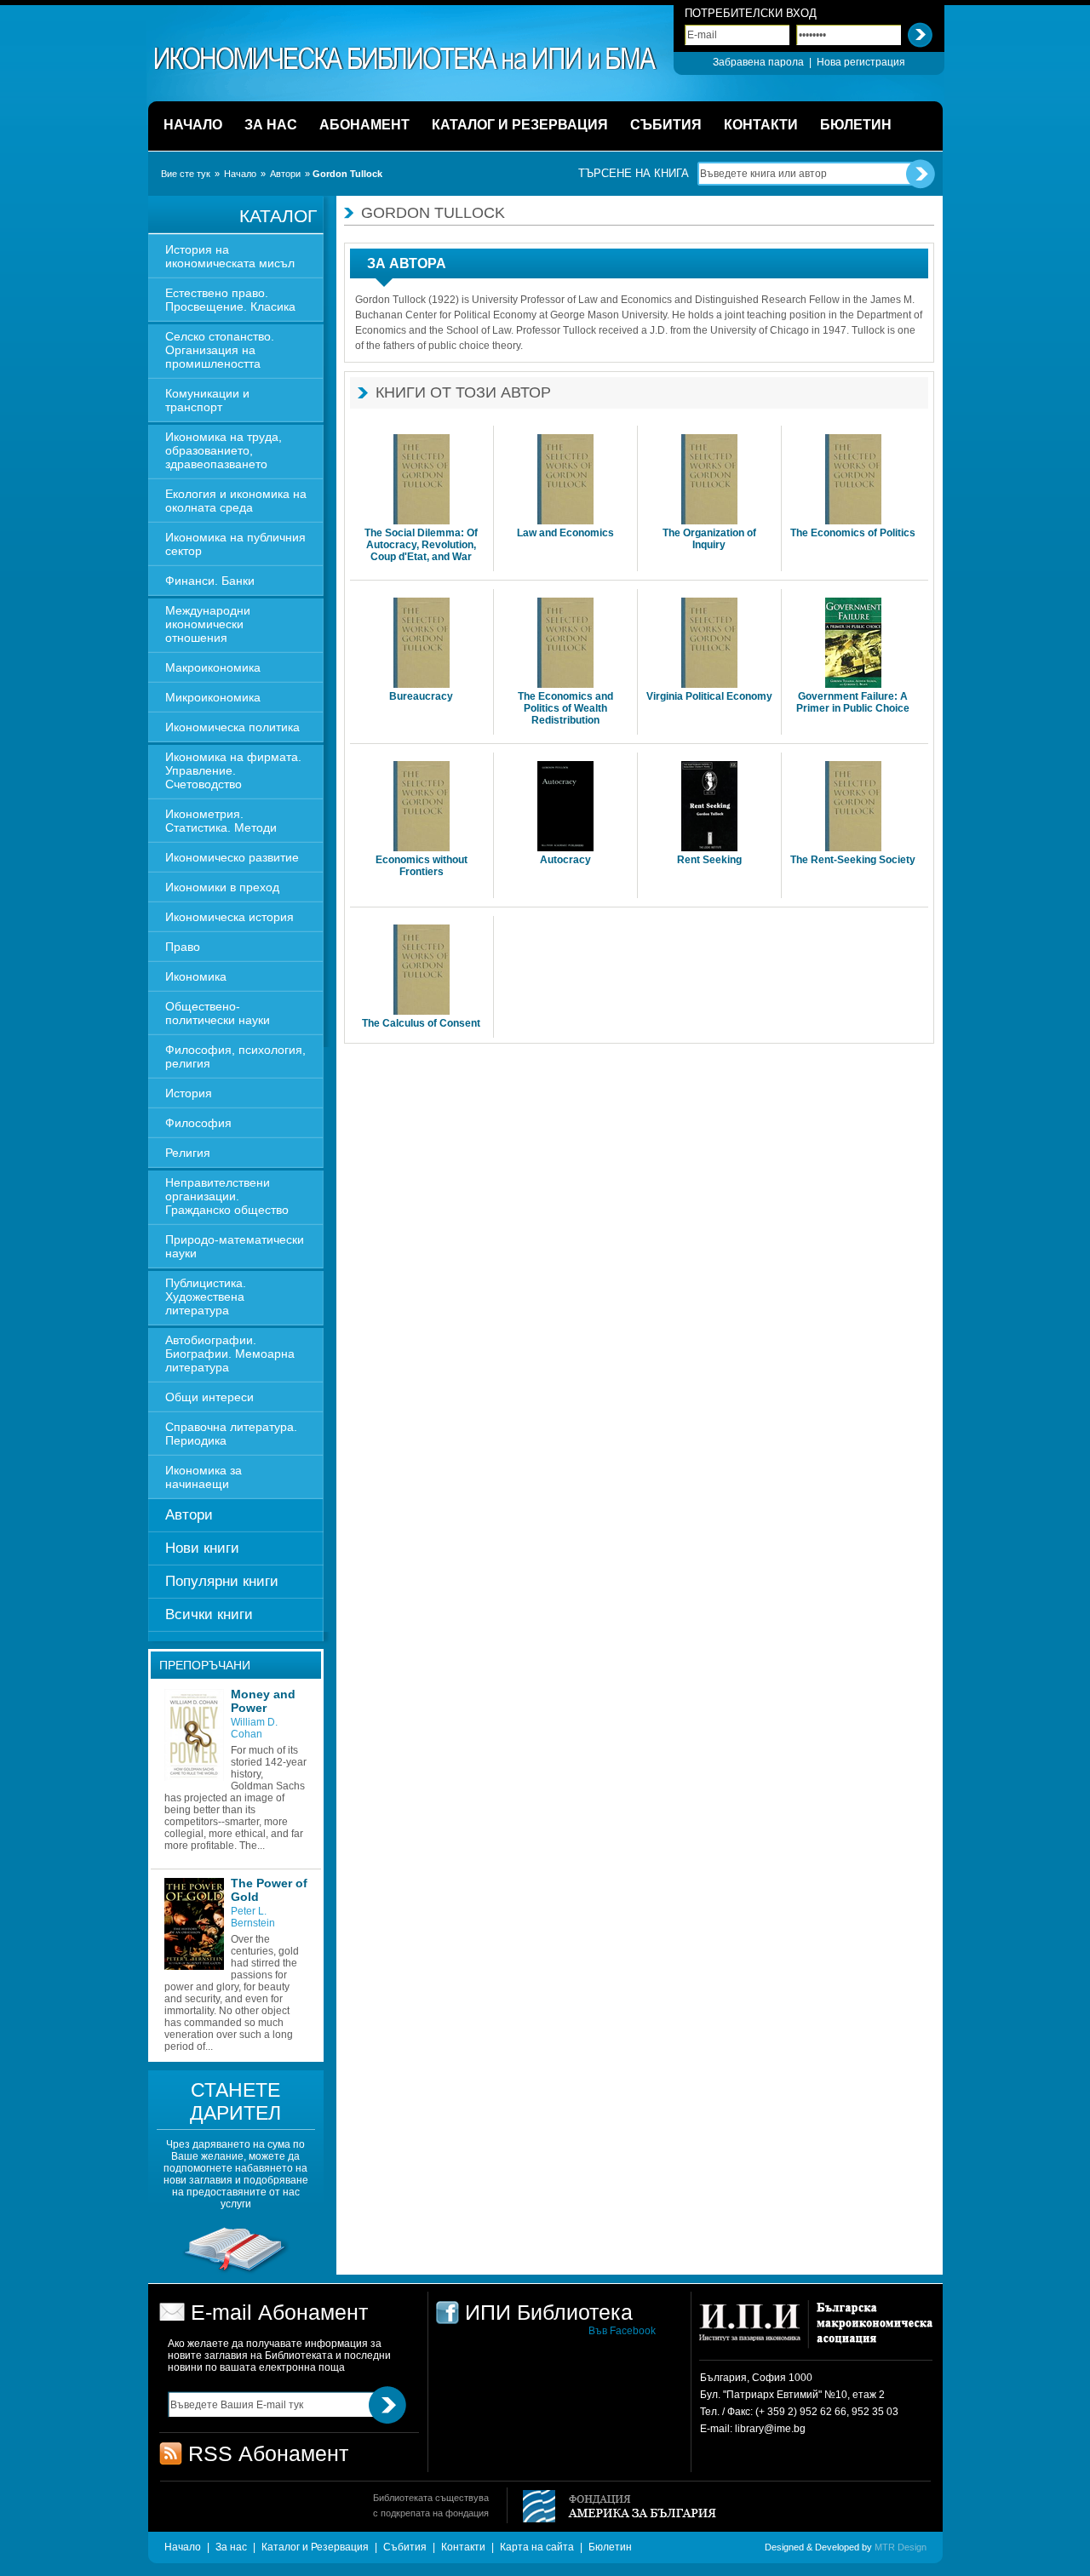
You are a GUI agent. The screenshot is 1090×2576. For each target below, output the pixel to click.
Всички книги (209, 1614)
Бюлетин (610, 2547)
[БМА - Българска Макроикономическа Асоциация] (872, 2330)
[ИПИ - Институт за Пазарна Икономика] (756, 2330)
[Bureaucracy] (422, 644)
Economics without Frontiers (422, 866)
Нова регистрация (861, 62)
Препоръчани (205, 1665)
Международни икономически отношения (208, 624)
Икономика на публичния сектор (235, 544)
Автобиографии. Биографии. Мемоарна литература (230, 1354)
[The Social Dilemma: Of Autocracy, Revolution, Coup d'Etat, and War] (422, 481)
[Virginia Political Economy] (709, 644)
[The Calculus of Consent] (422, 971)
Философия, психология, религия (235, 1056)
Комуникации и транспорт (207, 400)
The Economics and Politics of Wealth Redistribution (565, 708)
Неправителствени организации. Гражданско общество (227, 1196)
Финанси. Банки (210, 581)
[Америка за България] (612, 2507)
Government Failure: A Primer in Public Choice (853, 702)
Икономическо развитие (232, 857)
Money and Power (263, 1701)
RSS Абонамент (268, 2453)
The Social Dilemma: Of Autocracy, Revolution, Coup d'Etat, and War (421, 545)
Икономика (196, 976)
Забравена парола (758, 62)
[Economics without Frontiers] (422, 807)
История (189, 1093)
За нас (231, 2547)
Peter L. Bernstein (253, 1917)
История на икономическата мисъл (230, 256)
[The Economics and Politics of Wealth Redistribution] (565, 644)
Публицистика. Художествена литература (206, 1297)
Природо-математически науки (235, 1246)
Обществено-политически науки (218, 1013)
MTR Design (901, 2547)
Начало (240, 174)
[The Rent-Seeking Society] (853, 807)
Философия (198, 1123)
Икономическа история (229, 917)
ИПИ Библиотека (406, 59)
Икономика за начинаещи (204, 1477)
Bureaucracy (421, 696)
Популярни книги (222, 1581)
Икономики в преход (222, 887)
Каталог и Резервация (315, 2547)
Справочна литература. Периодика (231, 1434)
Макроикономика (213, 667)
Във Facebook (622, 2331)
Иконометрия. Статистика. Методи (221, 821)
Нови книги (202, 1548)
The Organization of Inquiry (709, 539)
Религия (188, 1153)
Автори (285, 174)
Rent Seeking (709, 860)
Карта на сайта (537, 2547)
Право (183, 947)
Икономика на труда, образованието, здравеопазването (224, 450)
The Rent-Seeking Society (853, 860)
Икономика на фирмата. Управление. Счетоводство (233, 770)
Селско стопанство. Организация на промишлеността (220, 350)
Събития (405, 2547)
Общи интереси (209, 1397)
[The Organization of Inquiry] (709, 481)
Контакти (463, 2547)
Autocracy (565, 860)
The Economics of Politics (853, 533)
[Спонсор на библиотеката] (236, 2272)
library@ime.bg (770, 2429)
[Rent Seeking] (709, 807)
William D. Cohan (254, 1728)
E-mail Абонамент (279, 2312)
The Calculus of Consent (421, 1023)
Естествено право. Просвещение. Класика (230, 300)
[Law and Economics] (565, 481)
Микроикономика (213, 697)
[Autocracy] (565, 807)
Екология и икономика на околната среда (236, 501)
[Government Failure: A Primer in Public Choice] (853, 644)
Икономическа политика (232, 727)
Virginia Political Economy (709, 696)
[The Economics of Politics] (853, 481)
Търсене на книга (634, 173)
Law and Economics (565, 533)
